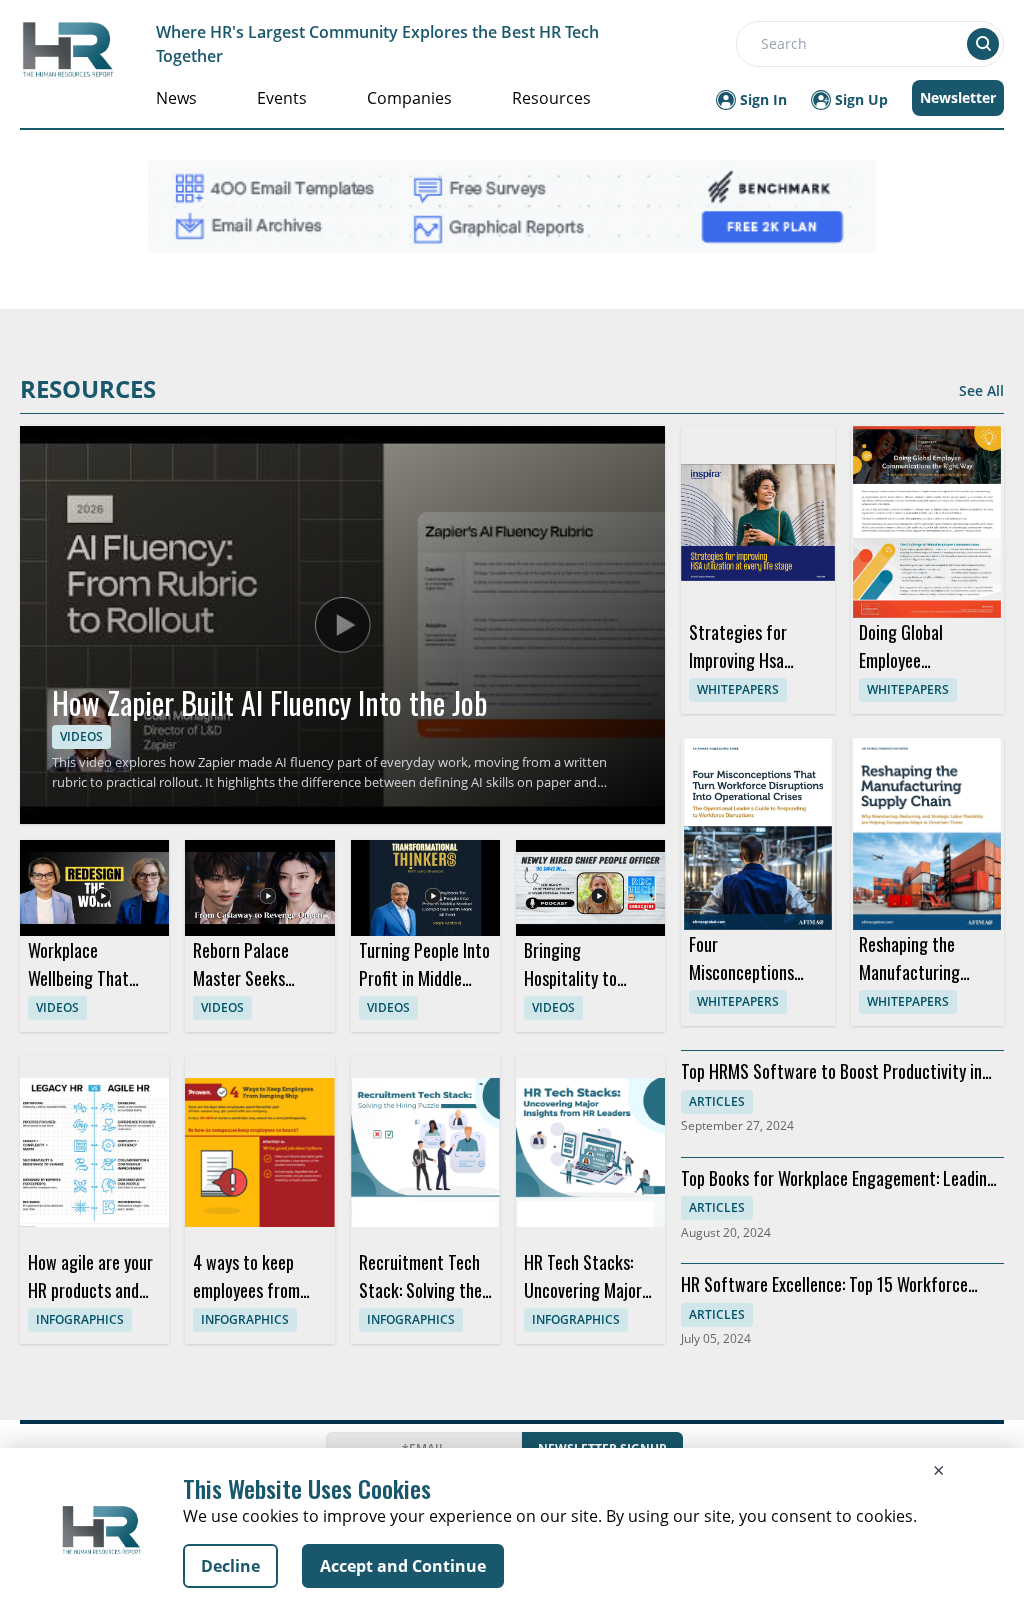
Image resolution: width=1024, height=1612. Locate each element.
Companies (409, 98)
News (176, 98)
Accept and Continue (403, 1566)
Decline (230, 1566)
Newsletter (958, 97)
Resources (551, 98)
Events (282, 98)
